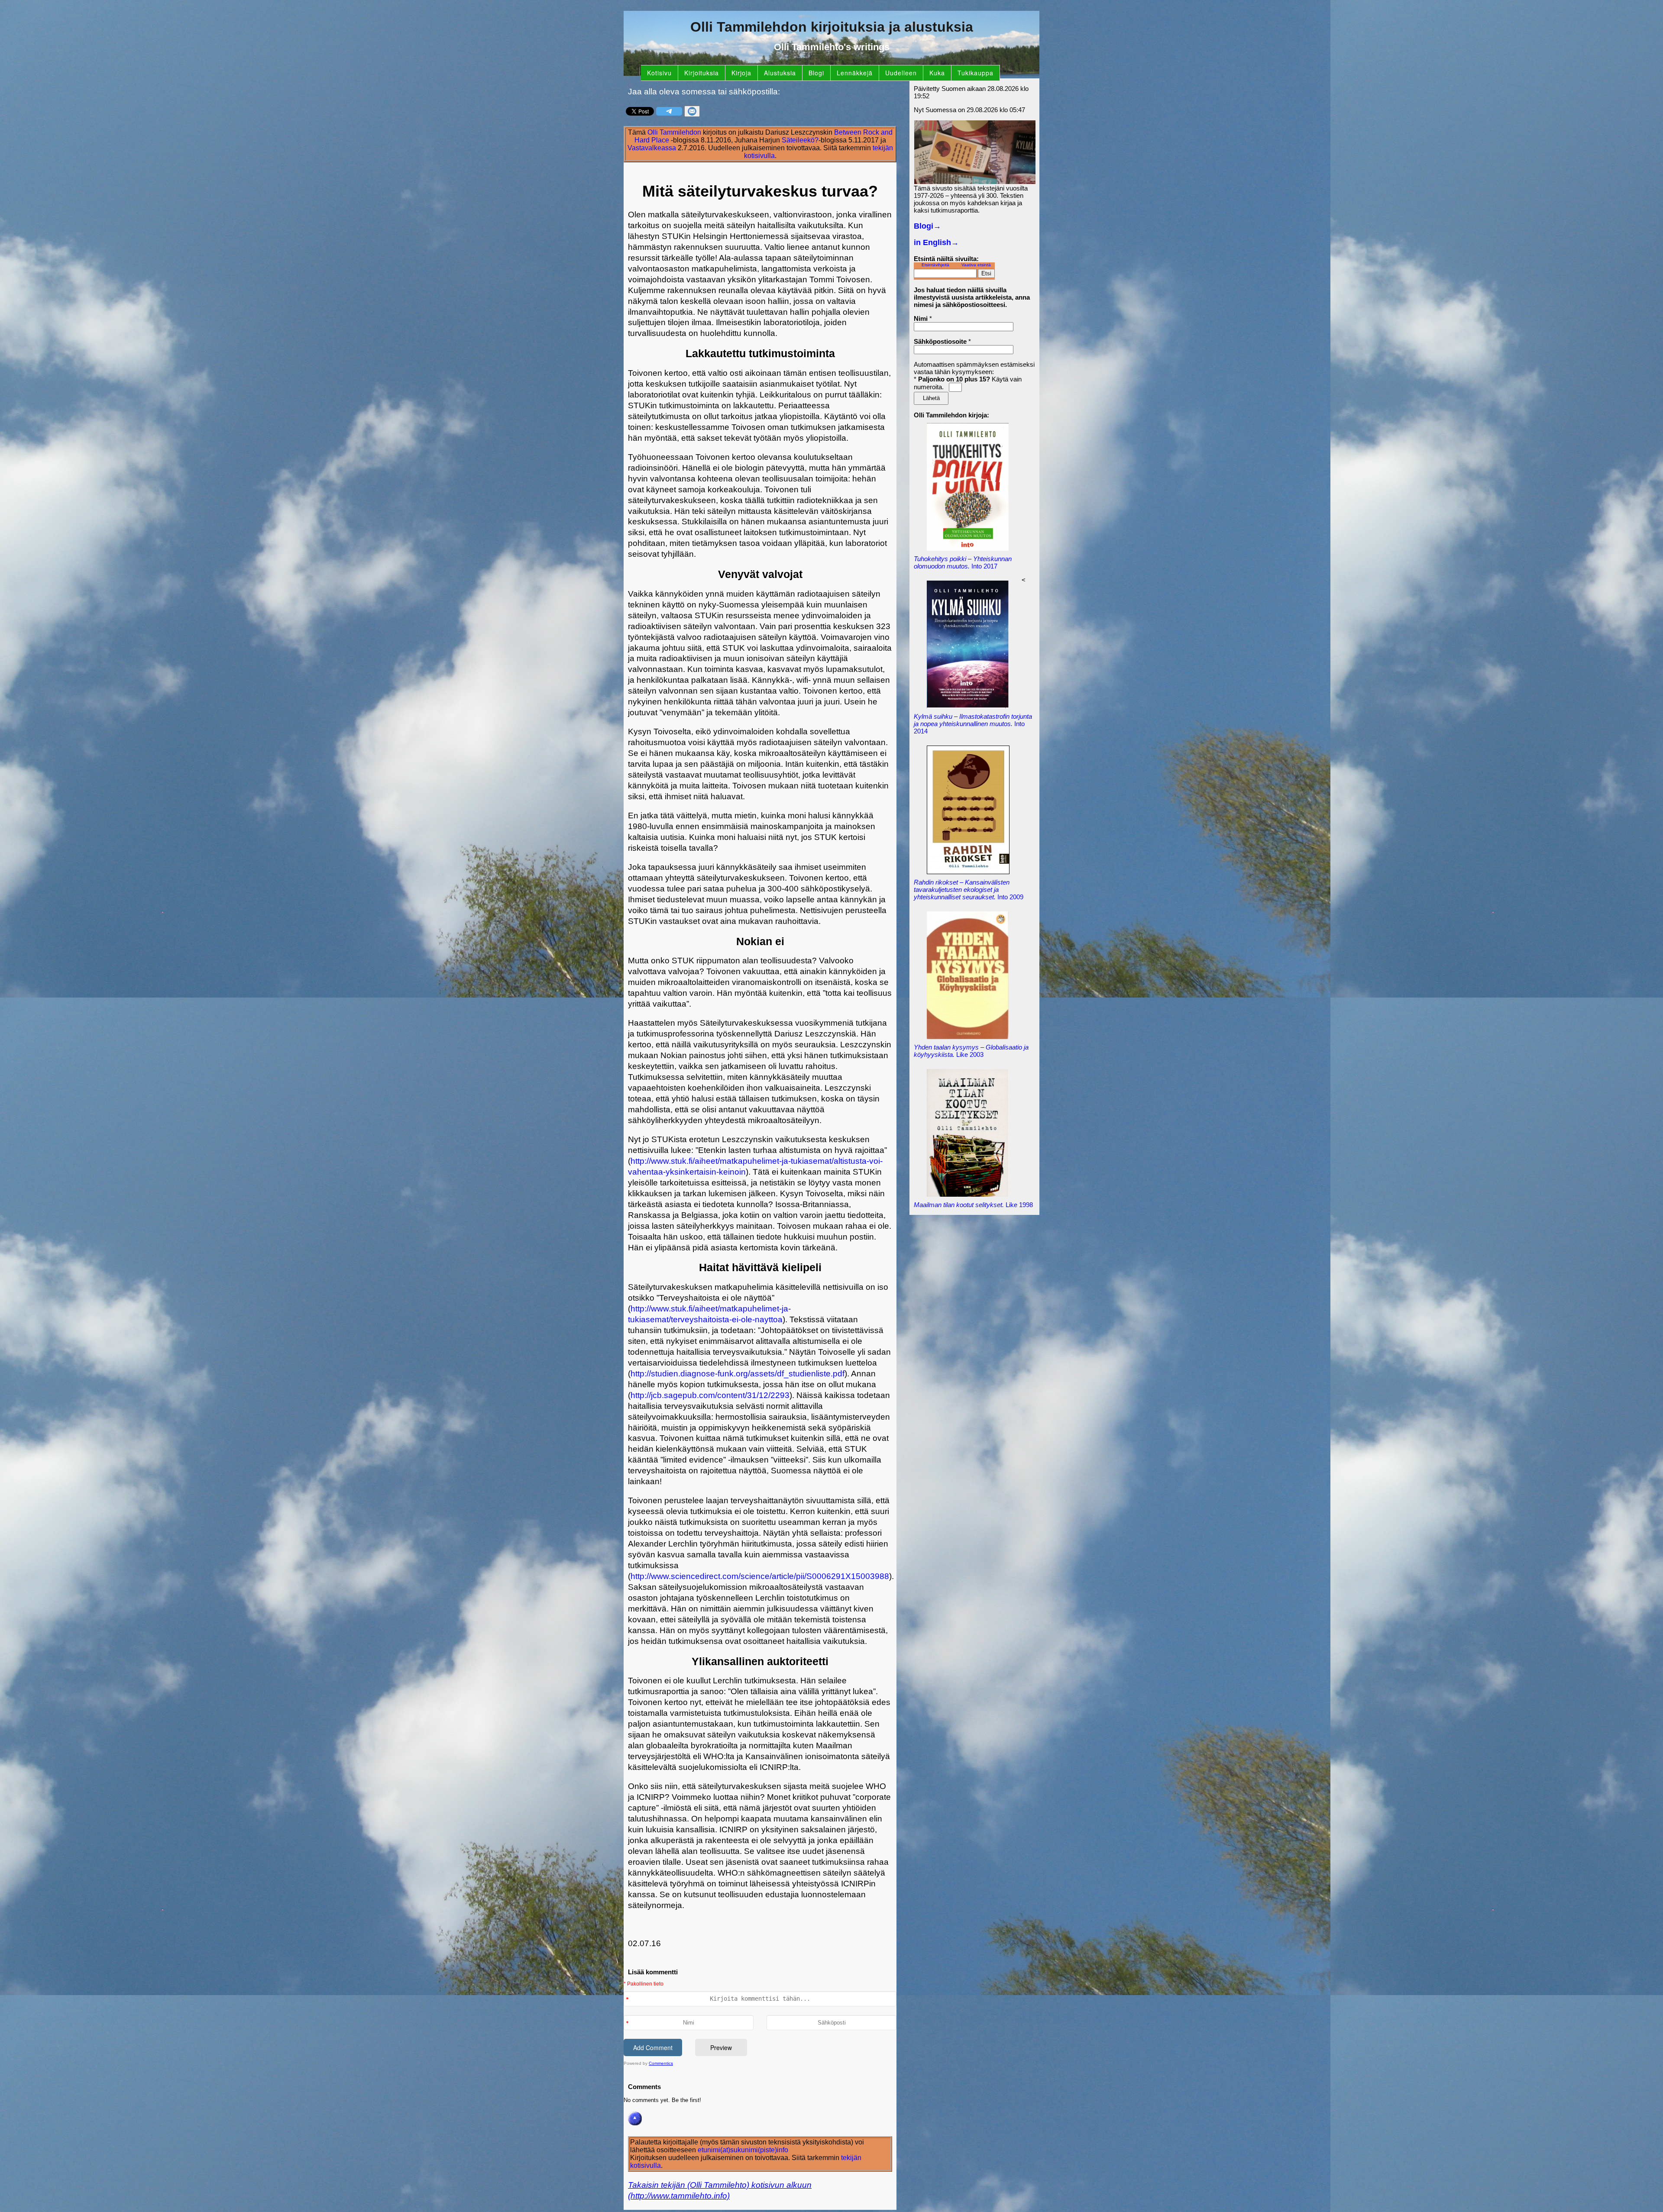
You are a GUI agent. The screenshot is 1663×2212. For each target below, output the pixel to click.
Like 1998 (973, 1205)
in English (936, 242)
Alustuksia (780, 73)
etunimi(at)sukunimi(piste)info (743, 2150)
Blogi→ (927, 226)
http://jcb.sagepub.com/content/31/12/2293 (710, 1395)
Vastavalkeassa (652, 148)
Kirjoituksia (702, 73)
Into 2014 (973, 724)
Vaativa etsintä (976, 265)
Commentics (661, 2063)
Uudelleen (901, 73)
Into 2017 (963, 562)
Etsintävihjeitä (935, 265)
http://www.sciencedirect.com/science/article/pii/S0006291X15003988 (760, 1576)
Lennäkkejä (855, 73)
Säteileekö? (800, 140)
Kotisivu (659, 73)
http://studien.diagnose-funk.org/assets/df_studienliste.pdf (738, 1374)
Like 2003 (971, 1051)
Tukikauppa (975, 73)
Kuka (937, 73)
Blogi (816, 73)
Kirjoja (741, 73)
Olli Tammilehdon (674, 132)
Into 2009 (969, 890)
